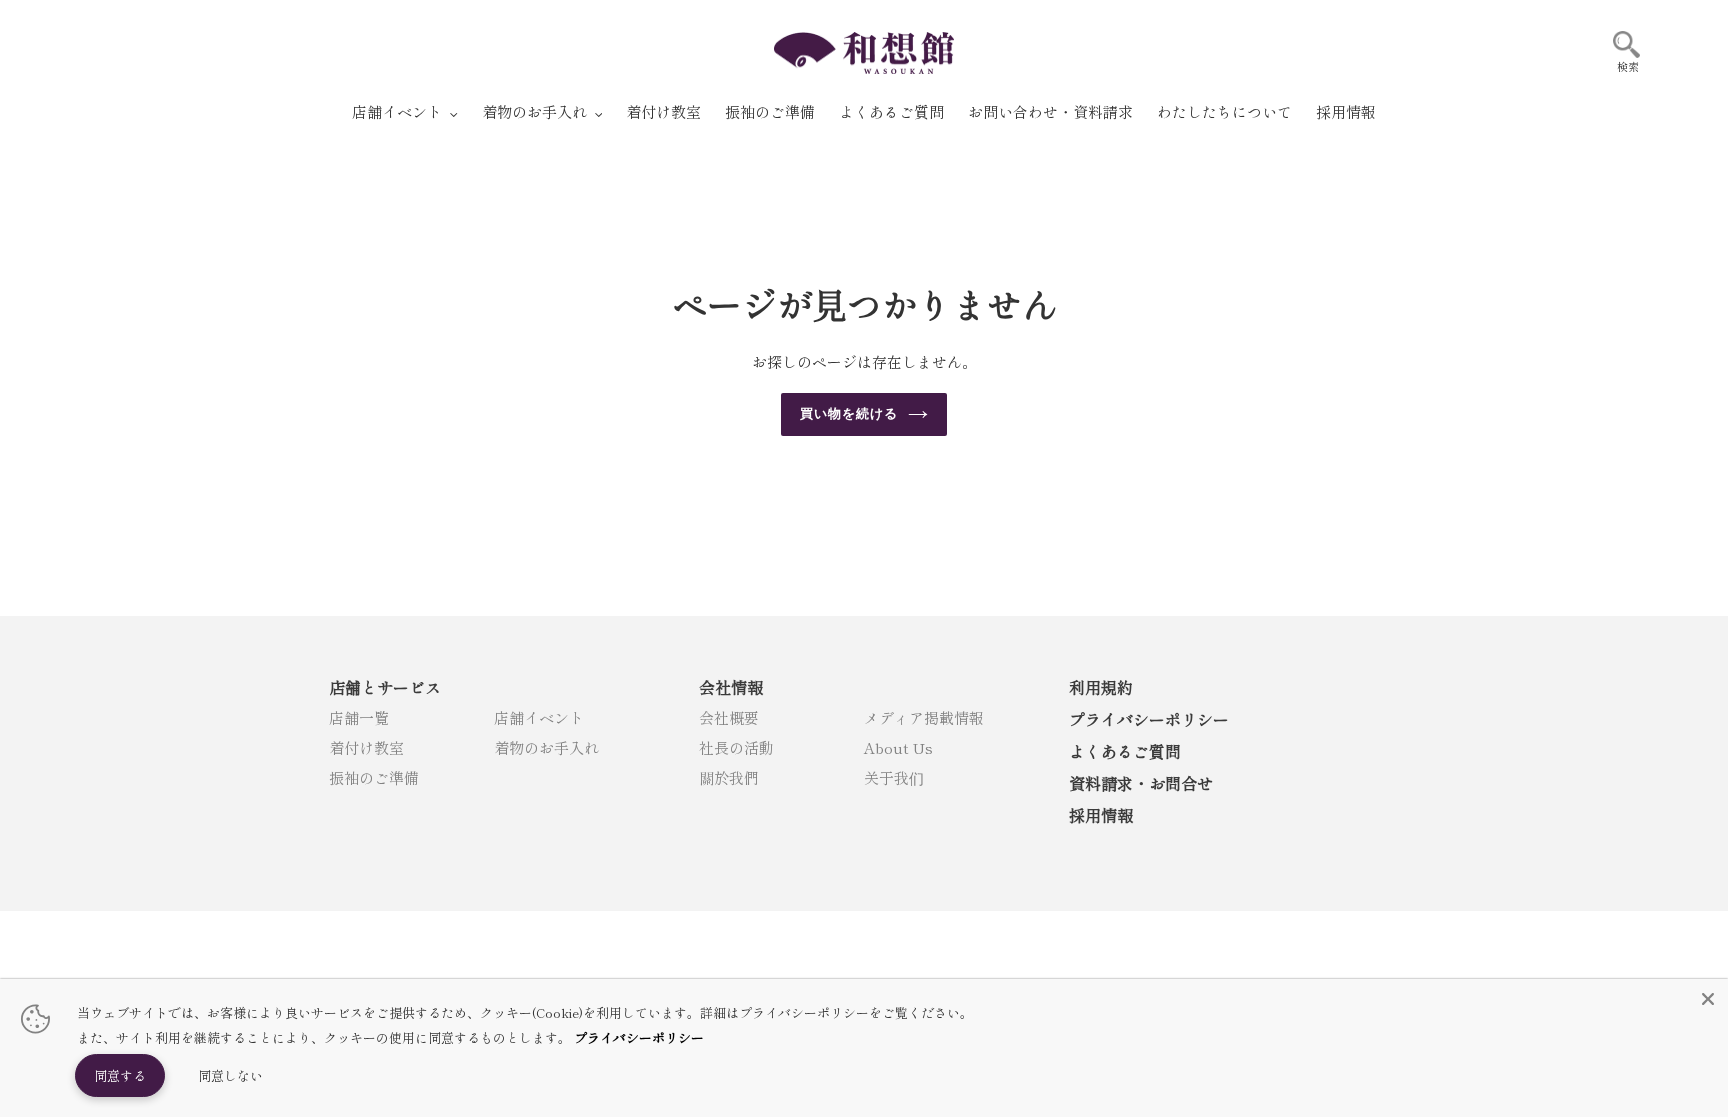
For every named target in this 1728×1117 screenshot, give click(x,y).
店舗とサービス (385, 687)
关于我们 (894, 777)
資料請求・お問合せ (1141, 783)
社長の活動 (736, 747)
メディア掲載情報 (924, 717)
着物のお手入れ (546, 747)
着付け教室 (366, 747)
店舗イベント (539, 717)
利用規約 (1101, 687)
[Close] (1708, 999)
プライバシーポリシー (1149, 719)
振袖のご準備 (374, 777)
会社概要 (729, 717)
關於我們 (729, 777)
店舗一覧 (359, 717)
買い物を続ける (849, 413)
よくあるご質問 (1125, 751)
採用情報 (1101, 815)
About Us (898, 747)
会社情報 (731, 687)
